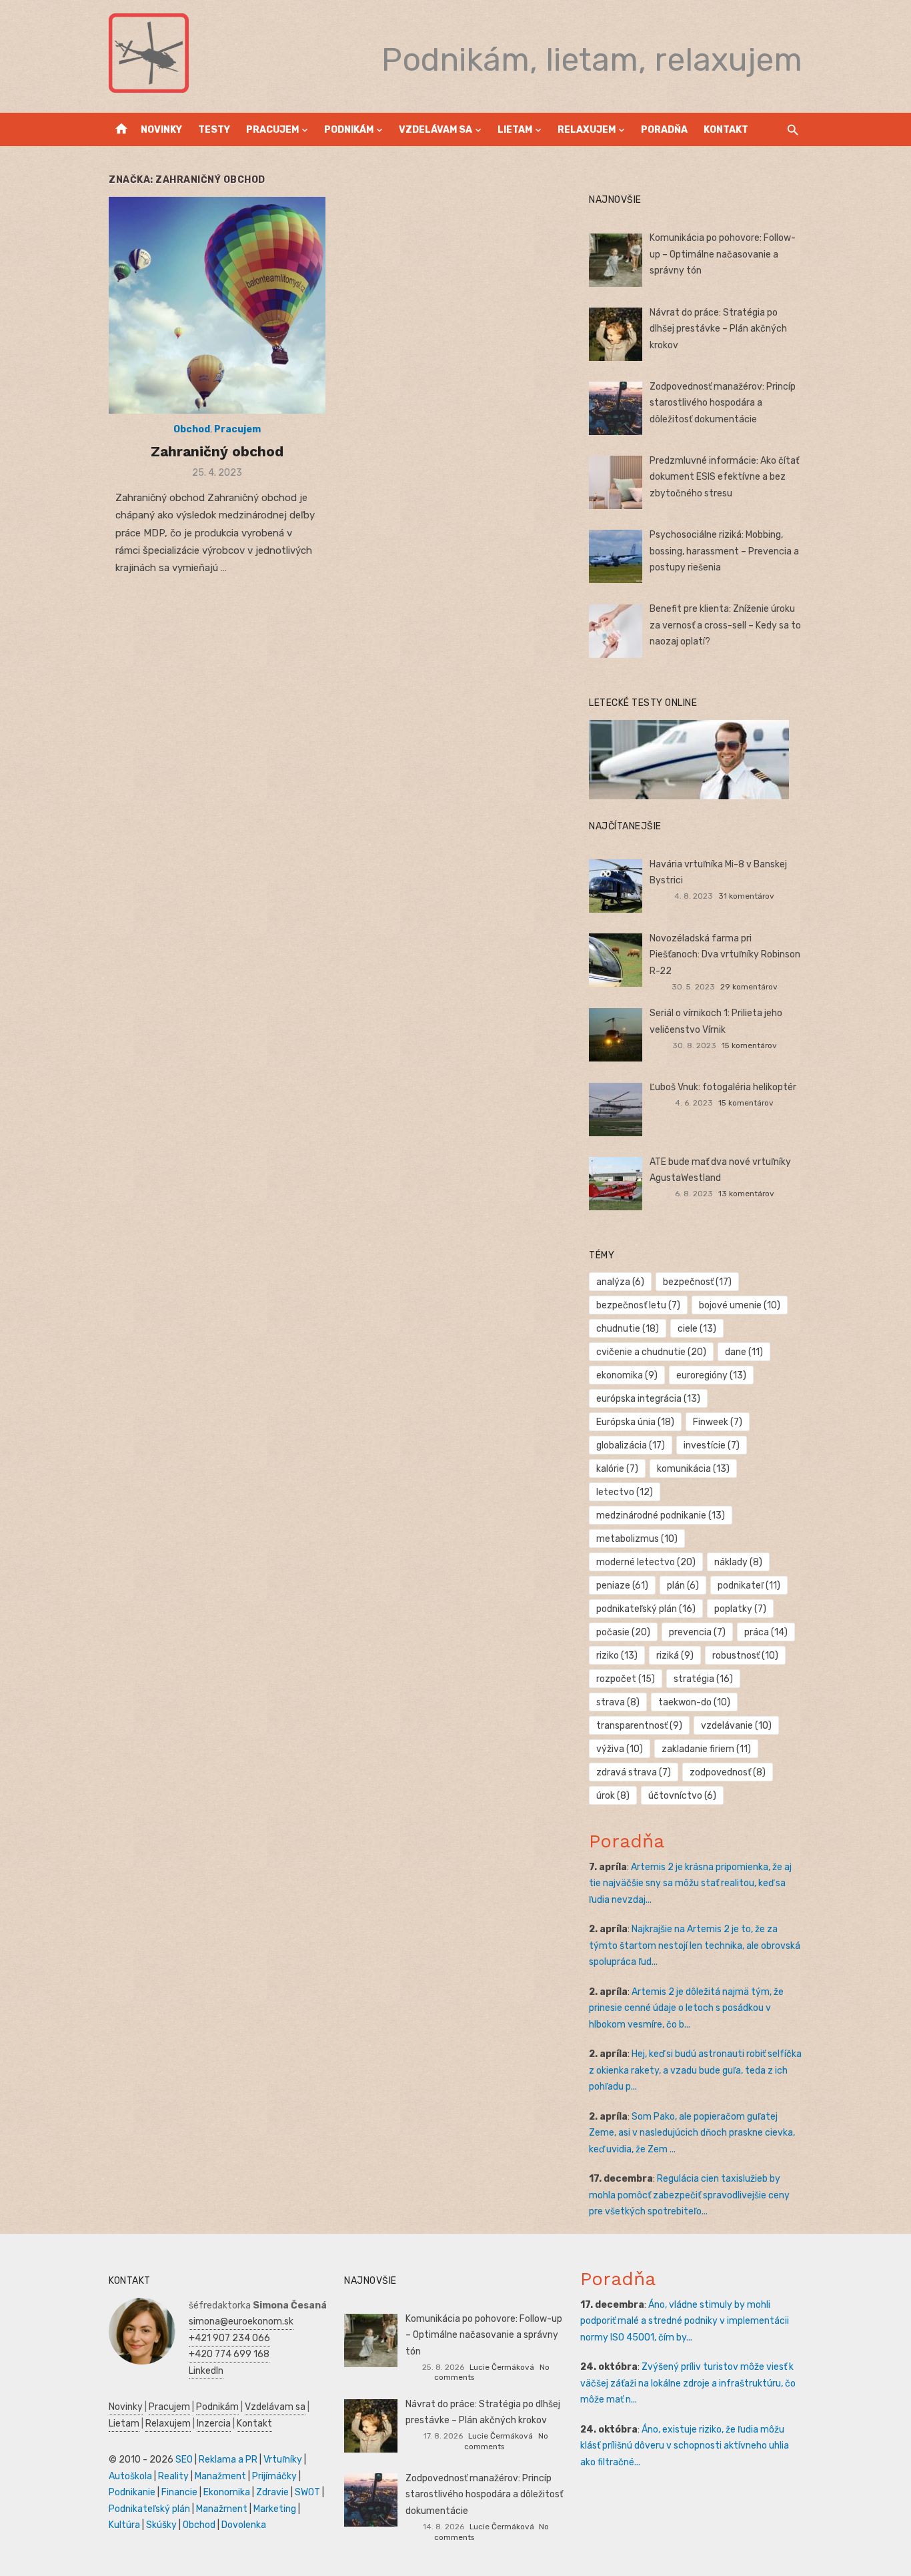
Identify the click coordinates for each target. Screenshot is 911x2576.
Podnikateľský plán (149, 2509)
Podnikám (349, 130)
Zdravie (272, 2492)
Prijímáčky (274, 2476)
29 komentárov (749, 987)
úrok (613, 1796)
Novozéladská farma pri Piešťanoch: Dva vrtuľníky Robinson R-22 (725, 955)
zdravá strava (634, 1772)
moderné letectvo (646, 1562)
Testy (214, 130)
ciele (697, 1329)
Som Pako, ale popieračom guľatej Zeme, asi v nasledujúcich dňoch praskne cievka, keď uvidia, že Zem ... (692, 2133)
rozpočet (626, 1679)
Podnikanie (132, 2492)
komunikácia (693, 1469)
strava (618, 1702)
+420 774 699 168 (229, 2354)
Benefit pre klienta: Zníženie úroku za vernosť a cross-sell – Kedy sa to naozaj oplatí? (725, 625)
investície (712, 1445)
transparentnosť (639, 1726)
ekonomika (627, 1375)
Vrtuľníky (283, 2460)
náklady (738, 1562)
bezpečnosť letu (638, 1305)
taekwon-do (694, 1702)
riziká (675, 1656)
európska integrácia (648, 1399)
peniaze (622, 1586)
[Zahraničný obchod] (217, 305)
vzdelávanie (736, 1726)
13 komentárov (746, 1194)
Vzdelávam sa (435, 130)
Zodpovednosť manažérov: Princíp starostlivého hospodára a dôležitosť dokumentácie (723, 403)
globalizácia (631, 1445)
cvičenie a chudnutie (651, 1352)
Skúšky (161, 2525)
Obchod (192, 429)
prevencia (697, 1632)
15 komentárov (749, 1045)
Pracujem (272, 130)
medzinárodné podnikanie (661, 1516)
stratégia (703, 1679)
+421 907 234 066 (229, 2338)
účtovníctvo (682, 1796)
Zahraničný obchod (217, 451)
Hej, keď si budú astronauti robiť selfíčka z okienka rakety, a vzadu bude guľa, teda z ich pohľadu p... (695, 2070)
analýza (620, 1282)
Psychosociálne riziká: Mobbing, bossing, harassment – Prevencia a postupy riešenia (724, 551)
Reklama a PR (228, 2460)
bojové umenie (740, 1305)
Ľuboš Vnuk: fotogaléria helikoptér (723, 1087)
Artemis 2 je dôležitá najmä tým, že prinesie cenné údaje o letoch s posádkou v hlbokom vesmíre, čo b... (686, 2008)
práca (766, 1632)
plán (683, 1586)
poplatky (740, 1609)
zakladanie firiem (706, 1749)
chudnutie (628, 1329)
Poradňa (664, 130)
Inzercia (214, 2424)
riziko (617, 1656)
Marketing (275, 2509)
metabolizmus (637, 1539)
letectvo (625, 1492)
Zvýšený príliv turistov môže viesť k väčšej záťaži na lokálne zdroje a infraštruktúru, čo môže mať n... (688, 2383)
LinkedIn (206, 2371)
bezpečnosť (697, 1282)
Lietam (515, 130)
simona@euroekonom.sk (241, 2321)
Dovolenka (244, 2525)
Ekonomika (227, 2492)
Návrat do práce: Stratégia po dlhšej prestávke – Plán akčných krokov (718, 329)
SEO (184, 2460)
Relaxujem (587, 130)
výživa (620, 1749)
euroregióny (711, 1375)
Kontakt (726, 130)
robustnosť (745, 1656)
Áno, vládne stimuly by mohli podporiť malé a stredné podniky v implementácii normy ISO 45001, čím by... (685, 2321)
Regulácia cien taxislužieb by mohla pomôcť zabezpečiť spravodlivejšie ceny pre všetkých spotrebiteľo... (689, 2195)
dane (744, 1352)
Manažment (220, 2476)
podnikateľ (749, 1586)
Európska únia (635, 1422)
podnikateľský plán (646, 1609)
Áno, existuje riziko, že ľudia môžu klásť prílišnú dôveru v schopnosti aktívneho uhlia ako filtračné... (685, 2446)
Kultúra (124, 2525)
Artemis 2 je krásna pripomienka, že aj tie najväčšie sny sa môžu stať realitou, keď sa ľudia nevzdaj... (690, 1883)
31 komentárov (746, 896)
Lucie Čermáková (502, 2367)
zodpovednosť (728, 1772)
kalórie (617, 1469)
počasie (623, 1632)
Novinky (161, 130)
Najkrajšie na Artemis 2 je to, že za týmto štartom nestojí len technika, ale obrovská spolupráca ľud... (695, 1946)
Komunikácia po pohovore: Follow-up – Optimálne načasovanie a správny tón (723, 254)
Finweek (718, 1422)
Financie (179, 2492)
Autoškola (130, 2476)
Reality (173, 2476)
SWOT (307, 2492)
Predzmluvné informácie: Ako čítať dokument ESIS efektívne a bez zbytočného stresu (724, 477)
